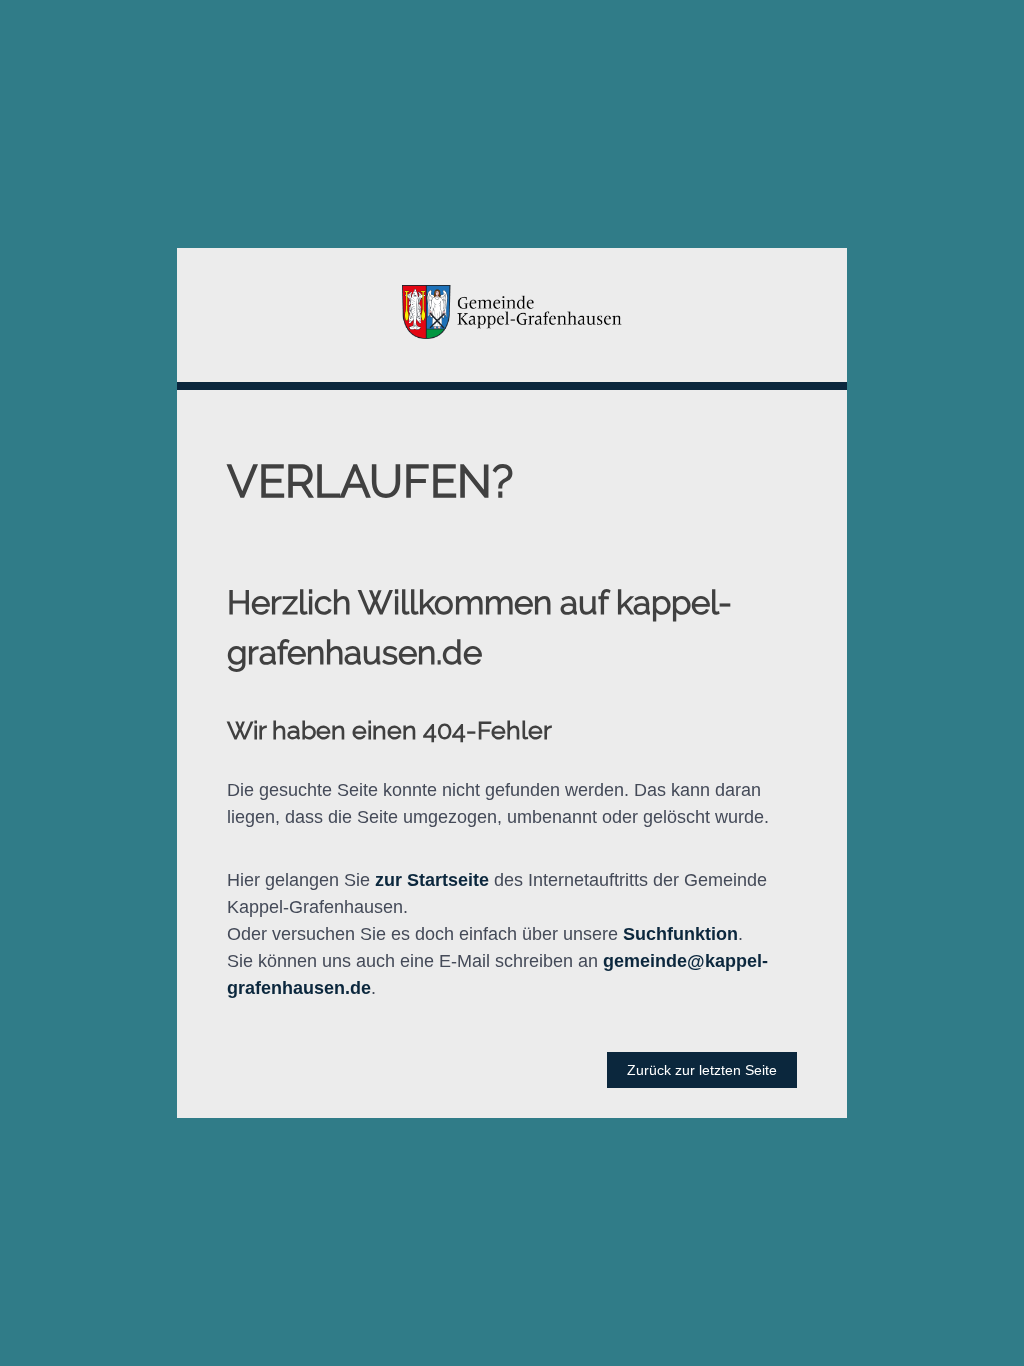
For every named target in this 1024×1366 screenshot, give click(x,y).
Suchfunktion (680, 934)
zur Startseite (432, 880)
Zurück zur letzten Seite (702, 1070)
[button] (512, 315)
